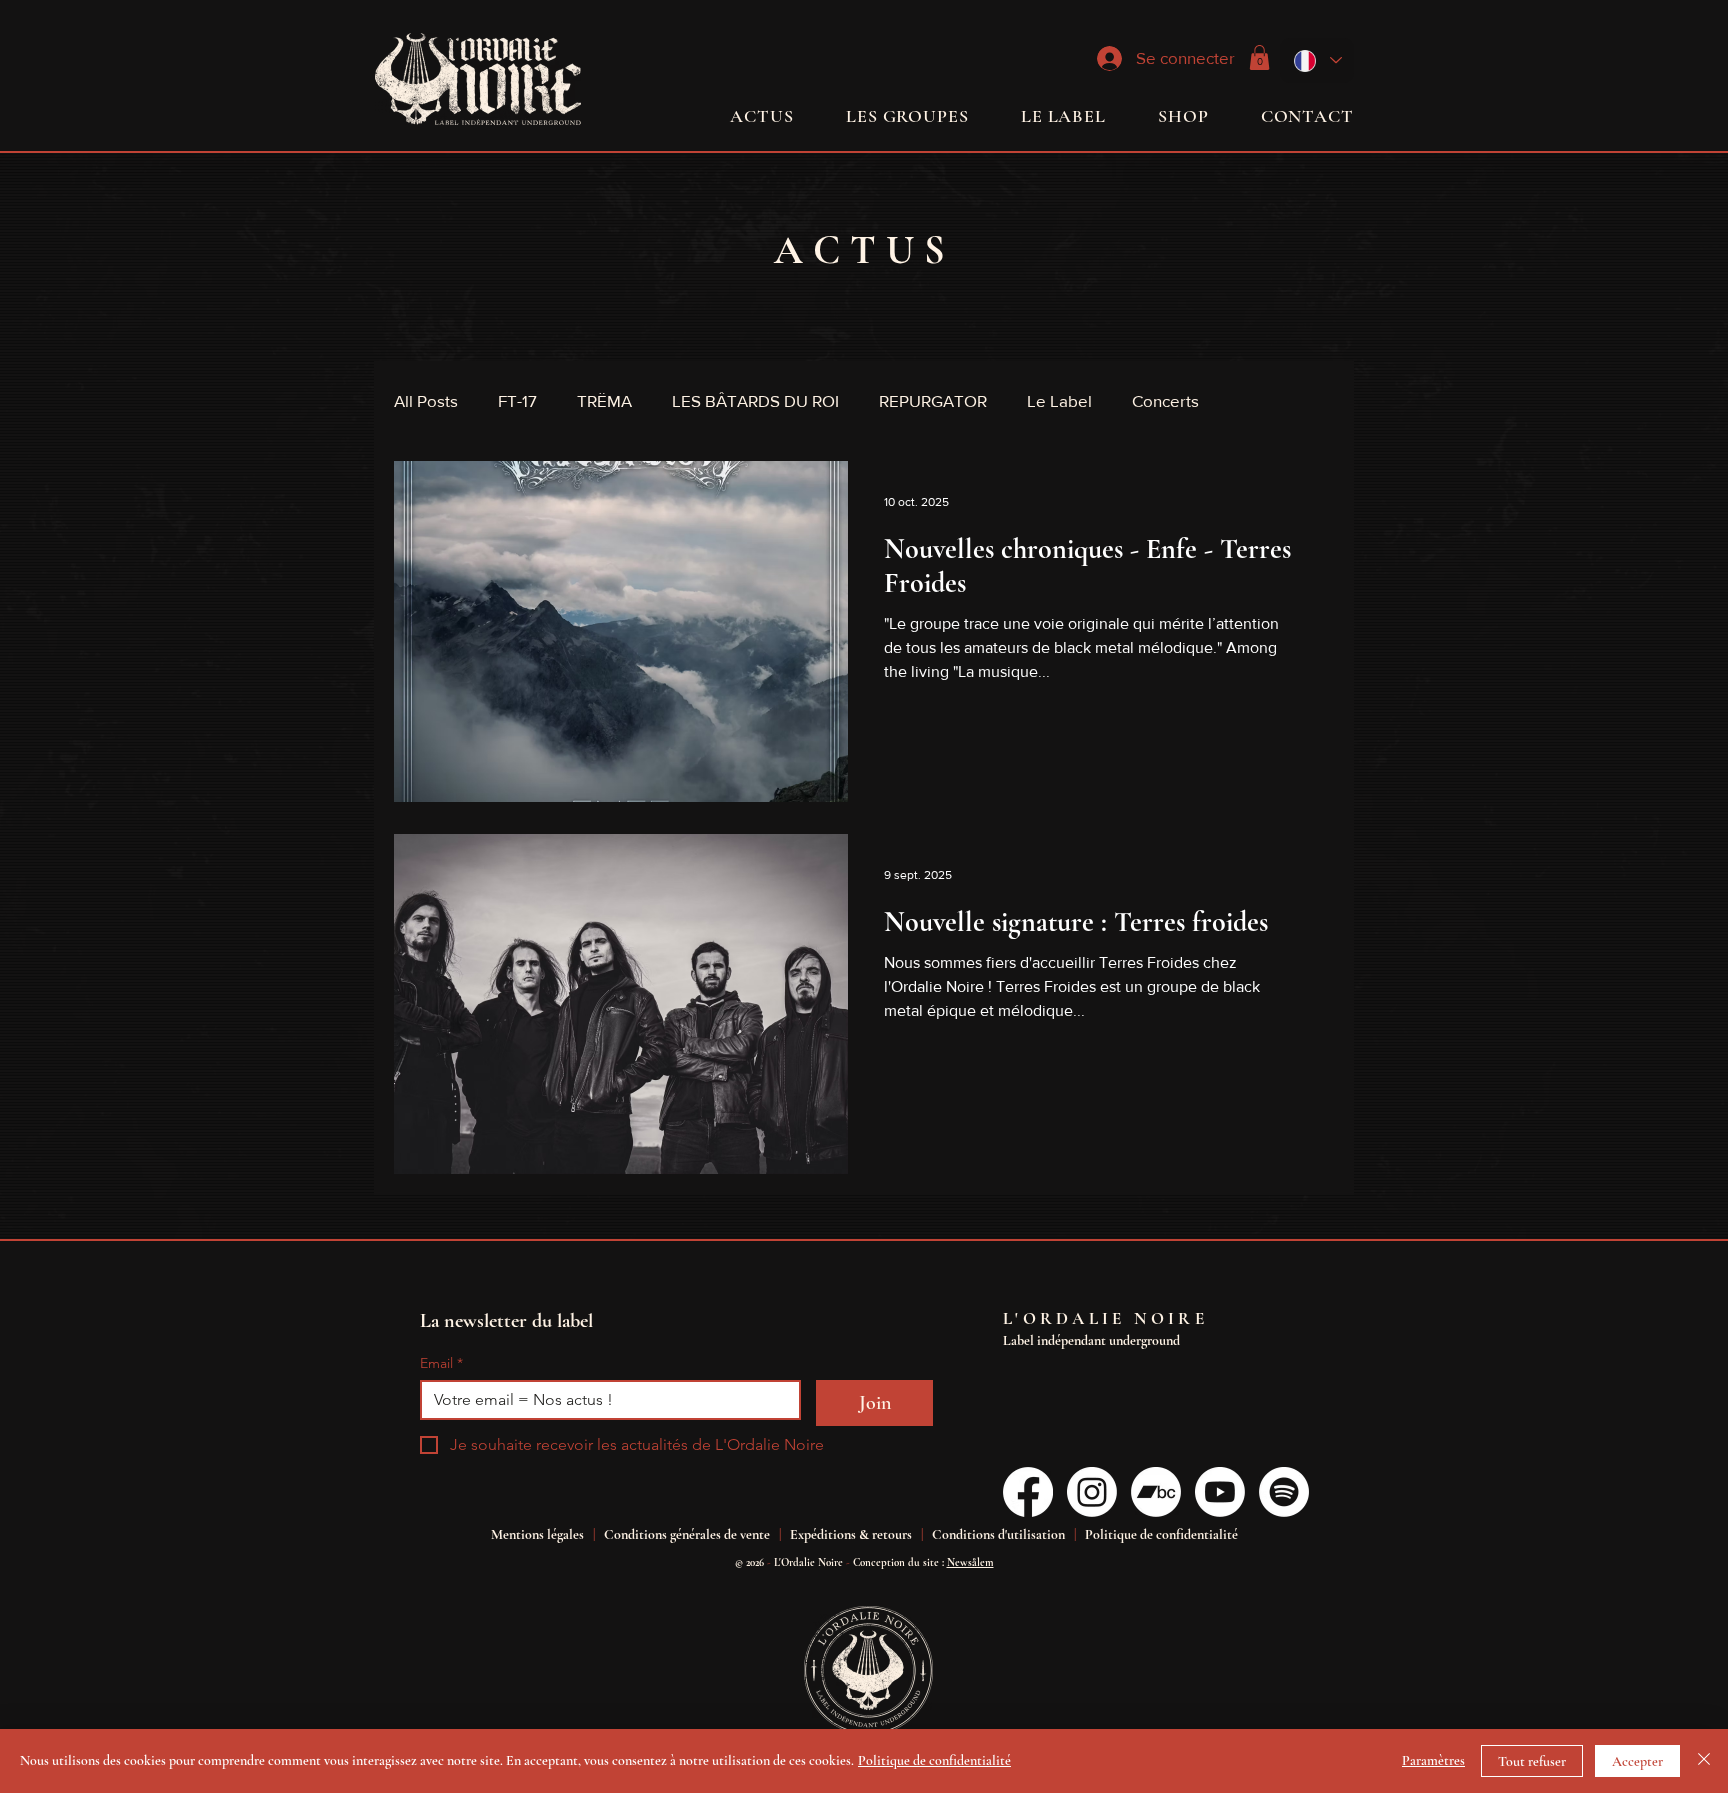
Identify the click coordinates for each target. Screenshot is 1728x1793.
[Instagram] (1092, 1492)
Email (441, 1363)
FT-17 (517, 400)
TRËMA (604, 400)
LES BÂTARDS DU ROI (755, 400)
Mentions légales (537, 1534)
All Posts (426, 400)
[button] (1259, 57)
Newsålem (970, 1562)
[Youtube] (1220, 1492)
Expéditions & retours (851, 1534)
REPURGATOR (933, 400)
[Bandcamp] (1156, 1492)
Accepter (1637, 1761)
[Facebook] (1028, 1492)
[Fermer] (1704, 1761)
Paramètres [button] (1433, 1760)
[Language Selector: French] (1317, 60)
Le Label (1059, 400)
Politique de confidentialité (934, 1760)
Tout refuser (1532, 1761)
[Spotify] (1284, 1492)
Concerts (1165, 400)
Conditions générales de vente (687, 1534)
